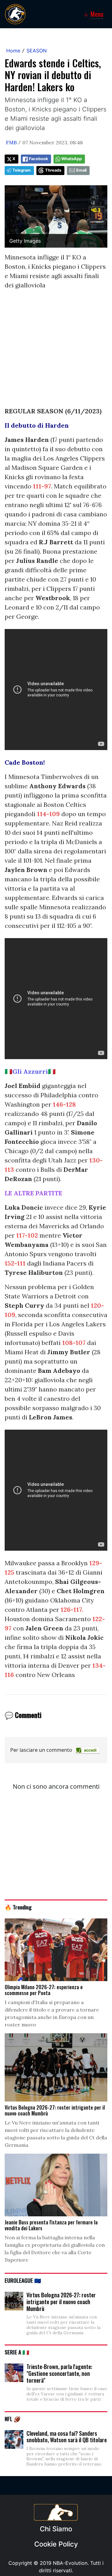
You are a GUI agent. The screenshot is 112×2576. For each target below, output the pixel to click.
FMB (11, 142)
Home (13, 51)
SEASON (37, 51)
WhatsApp (72, 159)
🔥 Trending (18, 1907)
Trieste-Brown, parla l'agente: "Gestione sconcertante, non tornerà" (59, 2373)
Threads (53, 170)
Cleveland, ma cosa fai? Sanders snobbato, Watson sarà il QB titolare (67, 2437)
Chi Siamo (56, 2529)
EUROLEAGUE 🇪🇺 (23, 2280)
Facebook (38, 159)
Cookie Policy (56, 2544)
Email (81, 170)
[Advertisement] (56, 351)
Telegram (22, 170)
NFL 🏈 (13, 2419)
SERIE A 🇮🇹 (17, 2352)
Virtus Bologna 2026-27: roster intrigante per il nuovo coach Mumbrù (61, 2302)
